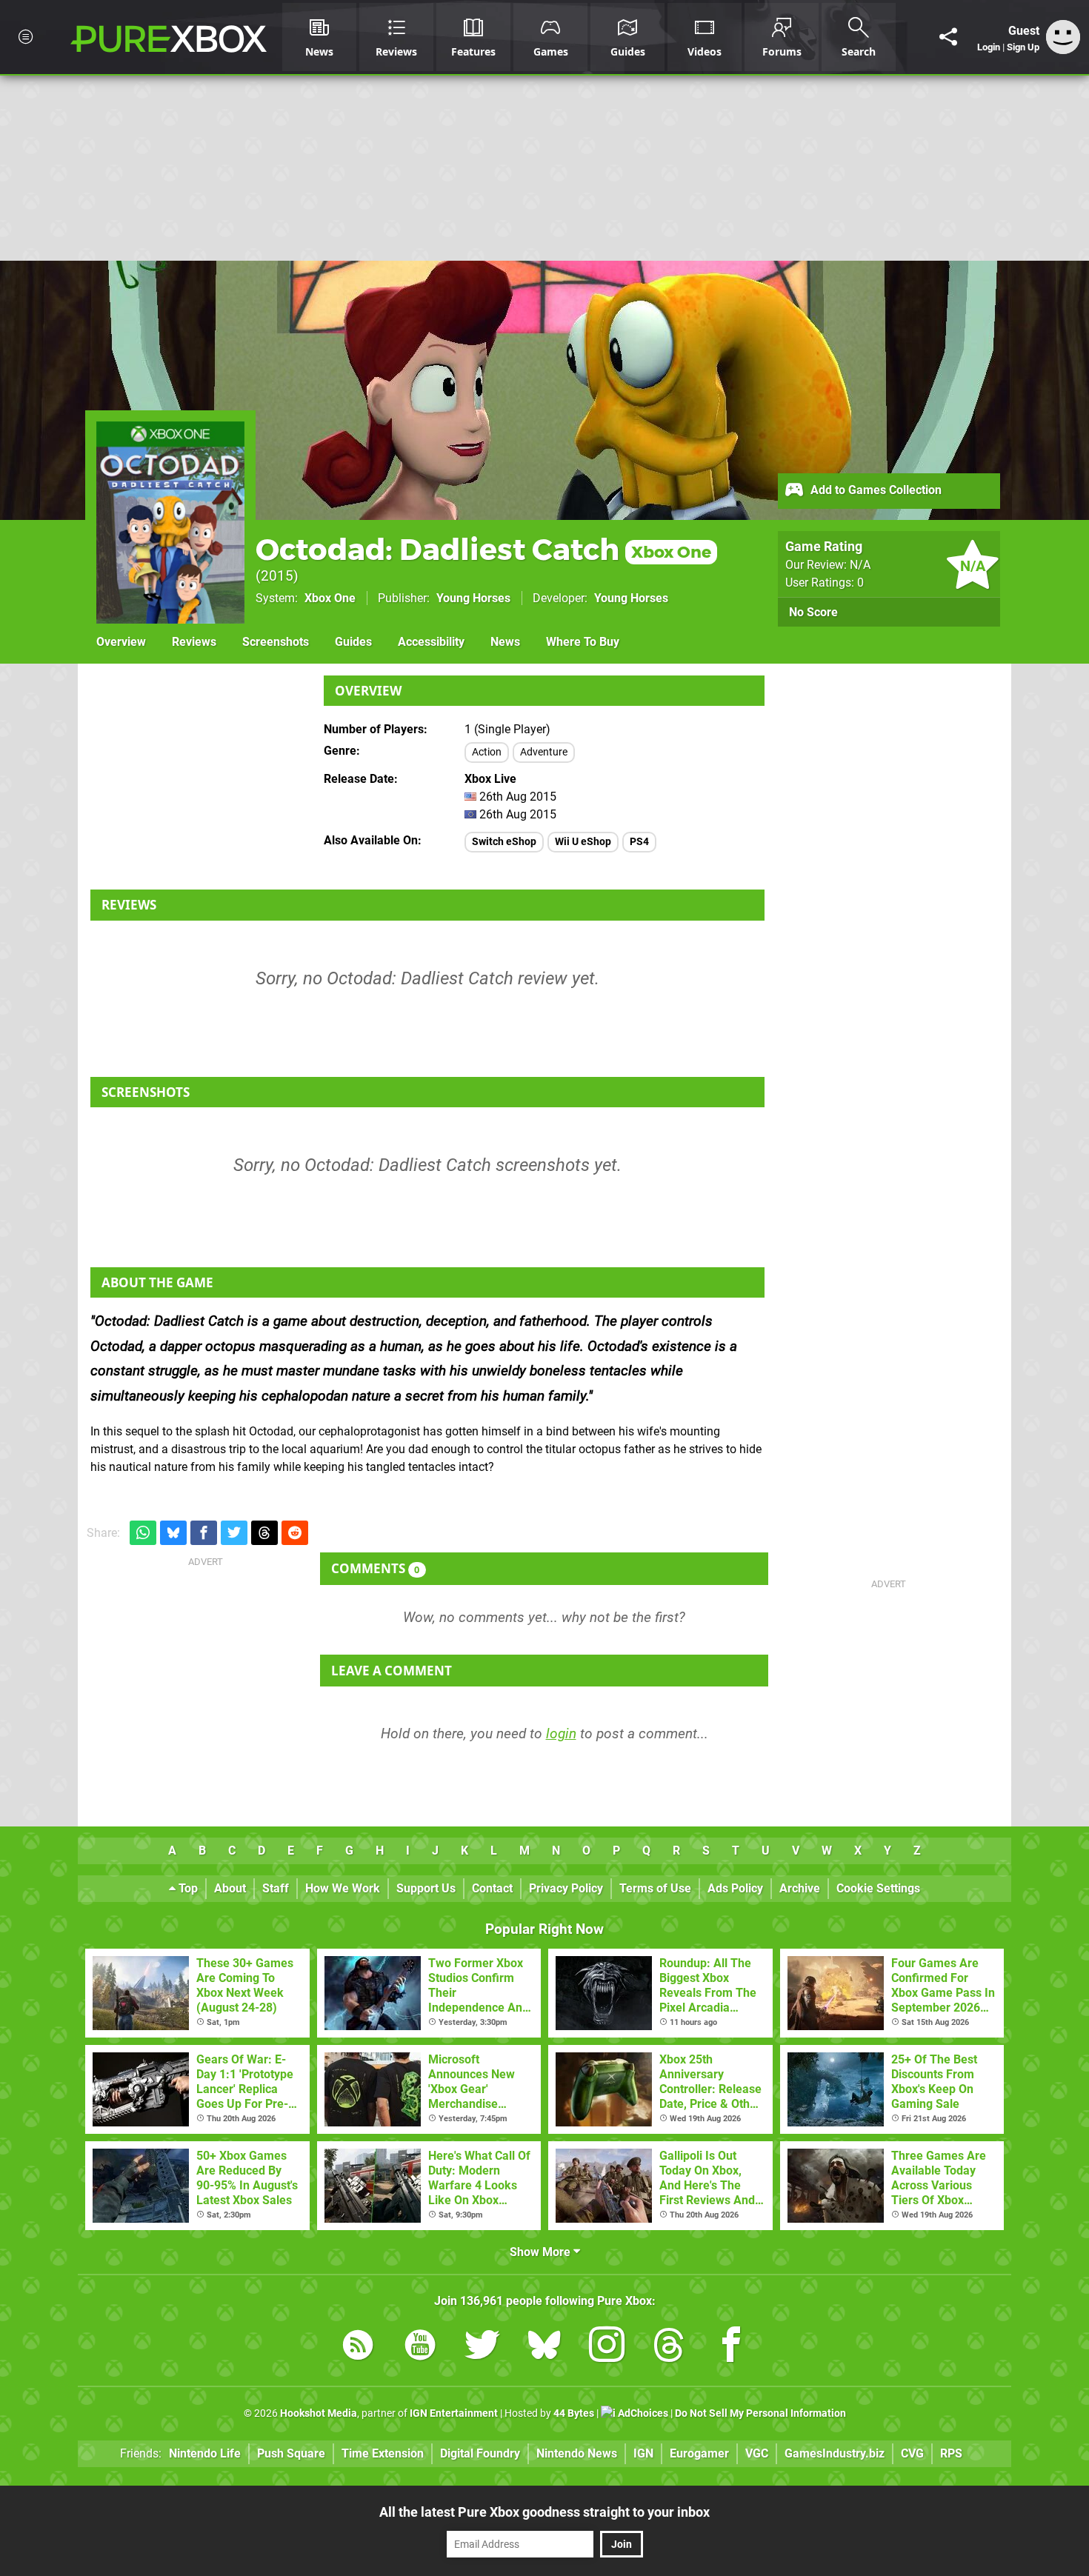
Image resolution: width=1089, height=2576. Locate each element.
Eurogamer (699, 2453)
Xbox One (330, 598)
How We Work (343, 1888)
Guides (353, 642)
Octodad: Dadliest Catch (483, 549)
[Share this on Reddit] (295, 1533)
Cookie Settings (878, 1888)
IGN (643, 2453)
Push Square (291, 2453)
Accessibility (431, 642)
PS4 (639, 842)
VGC (757, 2453)
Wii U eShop (583, 842)
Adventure (544, 752)
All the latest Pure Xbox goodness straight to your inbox (544, 2512)
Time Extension (383, 2453)
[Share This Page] (948, 37)
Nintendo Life (205, 2453)
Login (989, 47)
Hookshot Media (319, 2413)
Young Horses (473, 598)
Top (187, 1888)
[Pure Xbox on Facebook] (731, 2348)
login (561, 1734)
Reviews (194, 642)
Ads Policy (735, 1888)
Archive (800, 1888)
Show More (542, 2252)
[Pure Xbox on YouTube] (420, 2348)
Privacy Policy (566, 1888)
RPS (951, 2453)
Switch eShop (504, 842)
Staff (276, 1888)
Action (487, 752)
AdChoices (642, 2413)
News (505, 642)
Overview (121, 642)
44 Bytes (574, 2413)
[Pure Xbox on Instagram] (607, 2348)
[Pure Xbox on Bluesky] (544, 2348)
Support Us (426, 1888)
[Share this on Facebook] (204, 1533)
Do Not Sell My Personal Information (760, 2413)
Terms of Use (655, 1888)
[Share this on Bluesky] (173, 1533)
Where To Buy (583, 642)
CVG (912, 2453)
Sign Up (1023, 47)
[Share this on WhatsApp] (143, 1533)
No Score (813, 612)
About (230, 1888)
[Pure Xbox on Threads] (669, 2348)
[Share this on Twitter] (234, 1533)
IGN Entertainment (454, 2413)
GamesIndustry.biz (835, 2453)
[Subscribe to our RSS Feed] (358, 2348)
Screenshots (276, 642)
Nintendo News (577, 2453)
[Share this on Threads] (264, 1533)
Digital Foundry (480, 2453)
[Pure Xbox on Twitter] (482, 2348)
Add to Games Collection (875, 490)
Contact (492, 1888)
